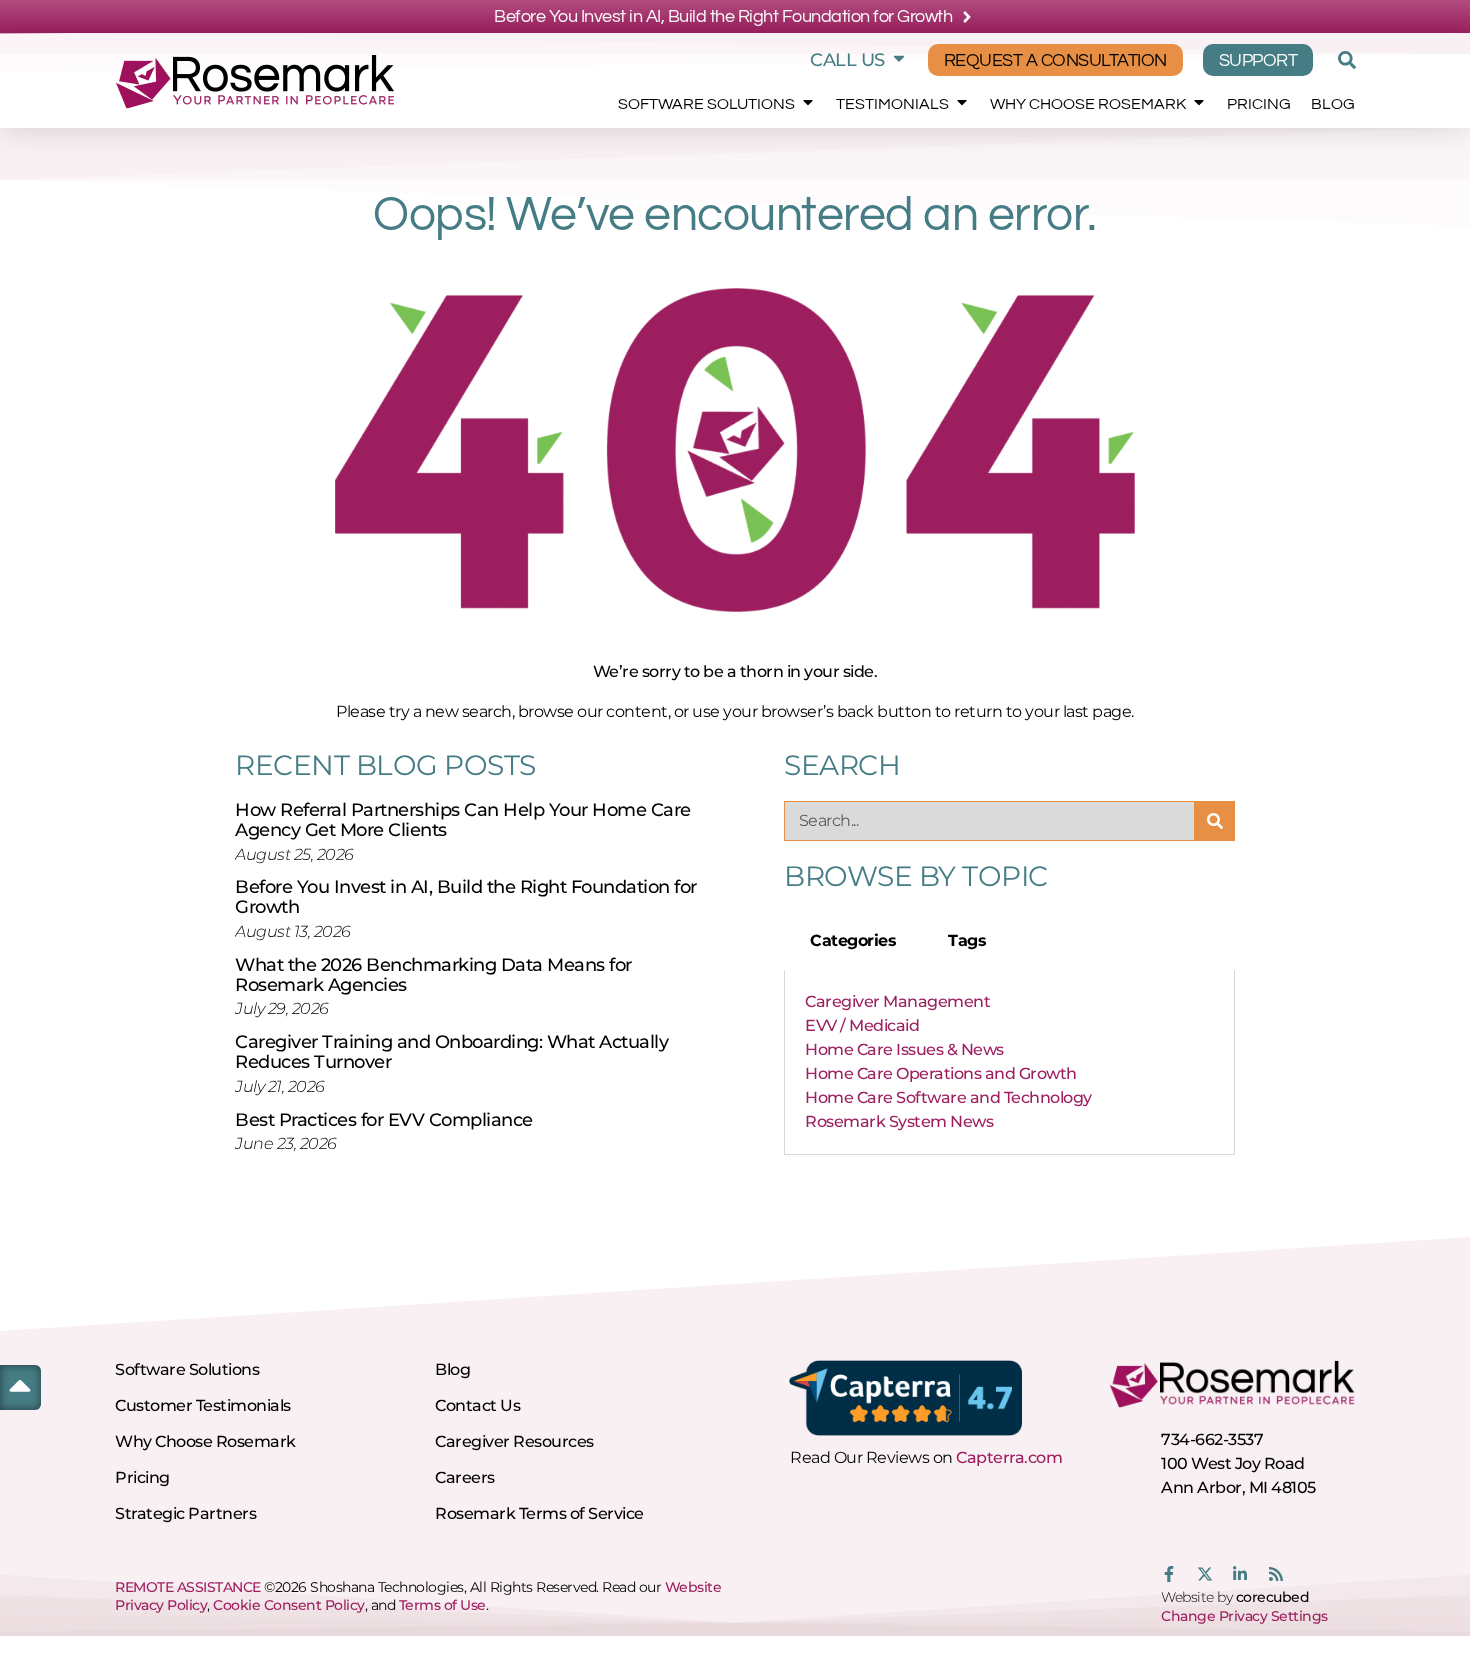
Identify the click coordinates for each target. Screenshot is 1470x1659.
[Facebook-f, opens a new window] (1169, 1574)
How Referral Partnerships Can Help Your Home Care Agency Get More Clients (463, 820)
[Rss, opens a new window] (1276, 1574)
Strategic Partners (185, 1513)
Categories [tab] (853, 940)
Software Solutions (706, 104)
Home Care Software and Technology (948, 1097)
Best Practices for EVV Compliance (384, 1120)
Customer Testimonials (203, 1405)
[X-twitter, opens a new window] (1205, 1574)
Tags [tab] (967, 940)
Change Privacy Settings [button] (1244, 1616)
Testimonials (892, 104)
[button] (1344, 60)
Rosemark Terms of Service (539, 1513)
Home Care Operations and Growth (941, 1073)
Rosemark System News (899, 1121)
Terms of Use (442, 1605)
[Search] (1215, 821)
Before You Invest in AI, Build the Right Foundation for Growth (466, 897)
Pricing (1259, 104)
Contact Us (477, 1405)
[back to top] (20, 1385)
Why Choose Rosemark (1088, 104)
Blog (1333, 104)
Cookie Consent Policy (289, 1605)
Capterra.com (1009, 1457)
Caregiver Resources (514, 1441)
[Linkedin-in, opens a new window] (1240, 1574)
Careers (465, 1477)
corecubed (1273, 1597)
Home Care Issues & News (904, 1049)
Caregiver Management (897, 1001)
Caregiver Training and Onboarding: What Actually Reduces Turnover (451, 1052)
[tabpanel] (1009, 1062)
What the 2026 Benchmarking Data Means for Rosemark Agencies (433, 975)
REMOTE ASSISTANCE (188, 1587)
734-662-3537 (1212, 1439)
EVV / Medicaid (862, 1025)
